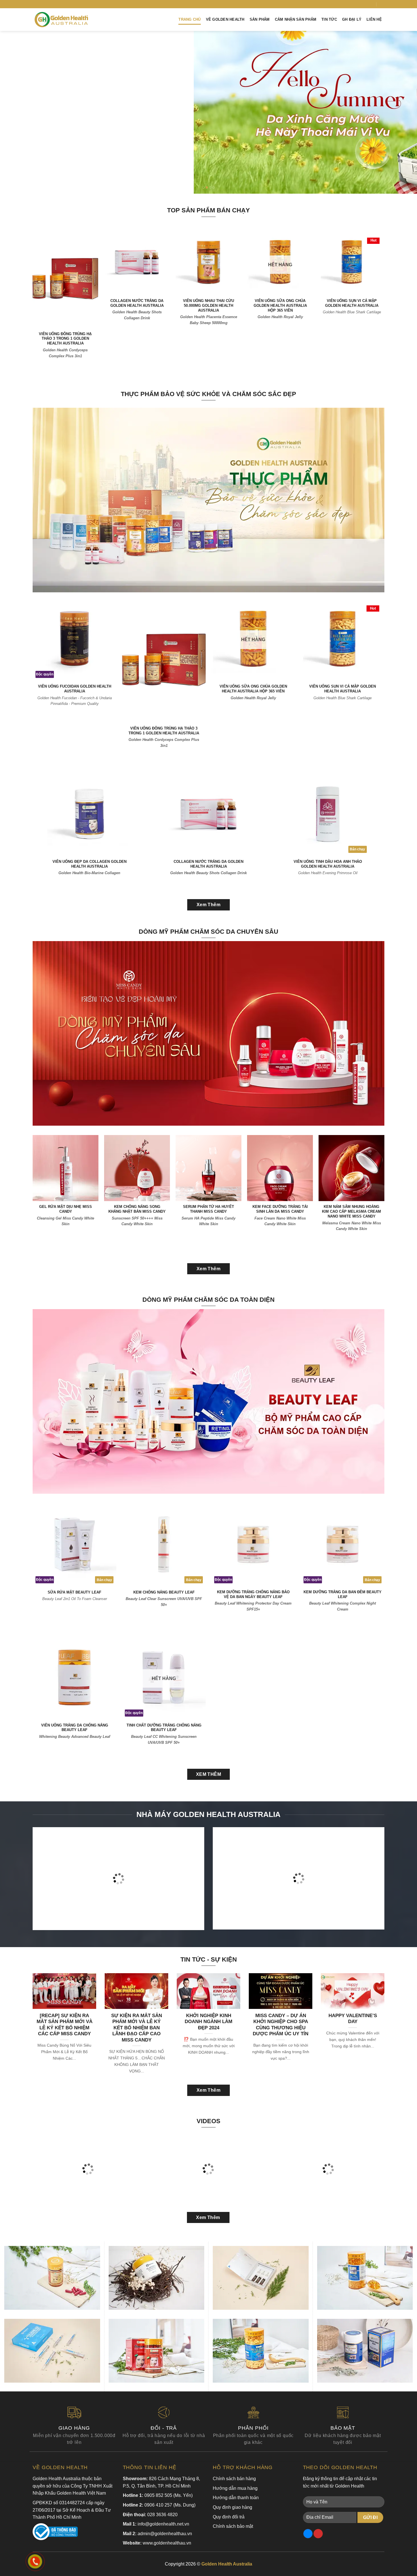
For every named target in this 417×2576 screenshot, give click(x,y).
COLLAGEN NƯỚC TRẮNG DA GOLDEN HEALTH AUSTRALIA (137, 303)
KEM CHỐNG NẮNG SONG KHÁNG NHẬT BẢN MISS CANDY (137, 1209)
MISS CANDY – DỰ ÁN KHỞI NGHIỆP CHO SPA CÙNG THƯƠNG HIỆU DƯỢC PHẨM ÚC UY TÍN (281, 2025)
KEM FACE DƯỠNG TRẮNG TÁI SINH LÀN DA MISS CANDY (280, 1209)
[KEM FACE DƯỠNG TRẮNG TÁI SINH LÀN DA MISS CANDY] (280, 1168)
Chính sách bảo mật (233, 2526)
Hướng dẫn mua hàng (235, 2488)
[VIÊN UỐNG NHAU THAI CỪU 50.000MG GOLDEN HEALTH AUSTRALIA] (209, 262)
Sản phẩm (260, 19)
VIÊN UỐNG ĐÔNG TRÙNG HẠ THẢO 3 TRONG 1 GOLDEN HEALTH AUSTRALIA (65, 339)
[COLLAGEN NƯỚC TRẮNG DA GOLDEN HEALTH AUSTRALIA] (137, 262)
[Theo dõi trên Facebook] (361, 4)
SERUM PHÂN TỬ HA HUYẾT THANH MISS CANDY (208, 1209)
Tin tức (329, 19)
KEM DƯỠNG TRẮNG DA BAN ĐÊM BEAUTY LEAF (343, 1594)
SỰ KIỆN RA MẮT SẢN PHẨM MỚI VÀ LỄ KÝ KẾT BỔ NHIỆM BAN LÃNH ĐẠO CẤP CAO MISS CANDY (137, 2028)
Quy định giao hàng (232, 2507)
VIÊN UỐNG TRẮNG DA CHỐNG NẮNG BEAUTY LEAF (75, 1728)
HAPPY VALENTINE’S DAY (353, 2019)
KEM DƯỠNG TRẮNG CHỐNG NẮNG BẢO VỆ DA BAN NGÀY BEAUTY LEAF (253, 1594)
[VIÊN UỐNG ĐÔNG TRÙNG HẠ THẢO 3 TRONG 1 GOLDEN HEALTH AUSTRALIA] (65, 279)
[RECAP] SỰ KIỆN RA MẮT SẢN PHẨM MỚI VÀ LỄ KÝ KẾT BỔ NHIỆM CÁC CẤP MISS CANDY (65, 2025)
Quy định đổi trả (229, 2517)
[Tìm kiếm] (382, 4)
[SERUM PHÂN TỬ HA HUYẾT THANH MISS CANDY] (208, 1168)
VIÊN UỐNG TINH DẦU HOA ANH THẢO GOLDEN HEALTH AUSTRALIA (328, 864)
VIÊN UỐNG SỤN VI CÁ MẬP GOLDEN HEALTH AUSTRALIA (352, 303)
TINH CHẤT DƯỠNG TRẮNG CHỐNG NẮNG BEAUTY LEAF (164, 1728)
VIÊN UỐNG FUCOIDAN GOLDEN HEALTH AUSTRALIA (75, 689)
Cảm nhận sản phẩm (296, 19)
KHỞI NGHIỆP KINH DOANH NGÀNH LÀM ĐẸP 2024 (208, 2022)
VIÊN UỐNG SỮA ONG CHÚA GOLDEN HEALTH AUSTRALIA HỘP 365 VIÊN (280, 306)
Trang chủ (189, 19)
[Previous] (16, 112)
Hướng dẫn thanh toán (236, 2498)
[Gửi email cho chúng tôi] (366, 4)
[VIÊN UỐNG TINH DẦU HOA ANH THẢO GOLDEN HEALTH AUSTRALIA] (328, 814)
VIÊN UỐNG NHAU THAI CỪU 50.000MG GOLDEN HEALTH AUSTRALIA (208, 306)
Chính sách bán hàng (234, 2479)
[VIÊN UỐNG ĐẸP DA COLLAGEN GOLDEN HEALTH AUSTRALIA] (89, 814)
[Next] (401, 112)
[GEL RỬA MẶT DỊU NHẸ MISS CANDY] (66, 1168)
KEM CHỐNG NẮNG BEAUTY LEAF (164, 1592)
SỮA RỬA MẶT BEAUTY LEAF (74, 1592)
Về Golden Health (225, 19)
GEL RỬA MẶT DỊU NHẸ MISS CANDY (66, 1209)
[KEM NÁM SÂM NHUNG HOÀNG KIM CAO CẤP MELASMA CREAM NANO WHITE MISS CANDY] (351, 1168)
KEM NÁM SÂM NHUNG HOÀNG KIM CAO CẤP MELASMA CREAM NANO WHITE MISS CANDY (351, 1211)
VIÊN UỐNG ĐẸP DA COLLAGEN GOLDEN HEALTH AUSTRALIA (89, 864)
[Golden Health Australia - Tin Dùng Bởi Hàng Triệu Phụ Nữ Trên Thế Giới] (61, 20)
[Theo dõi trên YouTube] (372, 4)
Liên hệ (374, 19)
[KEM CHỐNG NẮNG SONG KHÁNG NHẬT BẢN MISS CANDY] (137, 1168)
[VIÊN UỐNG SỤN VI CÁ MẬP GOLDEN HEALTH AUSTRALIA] (352, 262)
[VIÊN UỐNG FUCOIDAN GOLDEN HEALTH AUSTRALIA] (74, 639)
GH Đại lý (352, 19)
